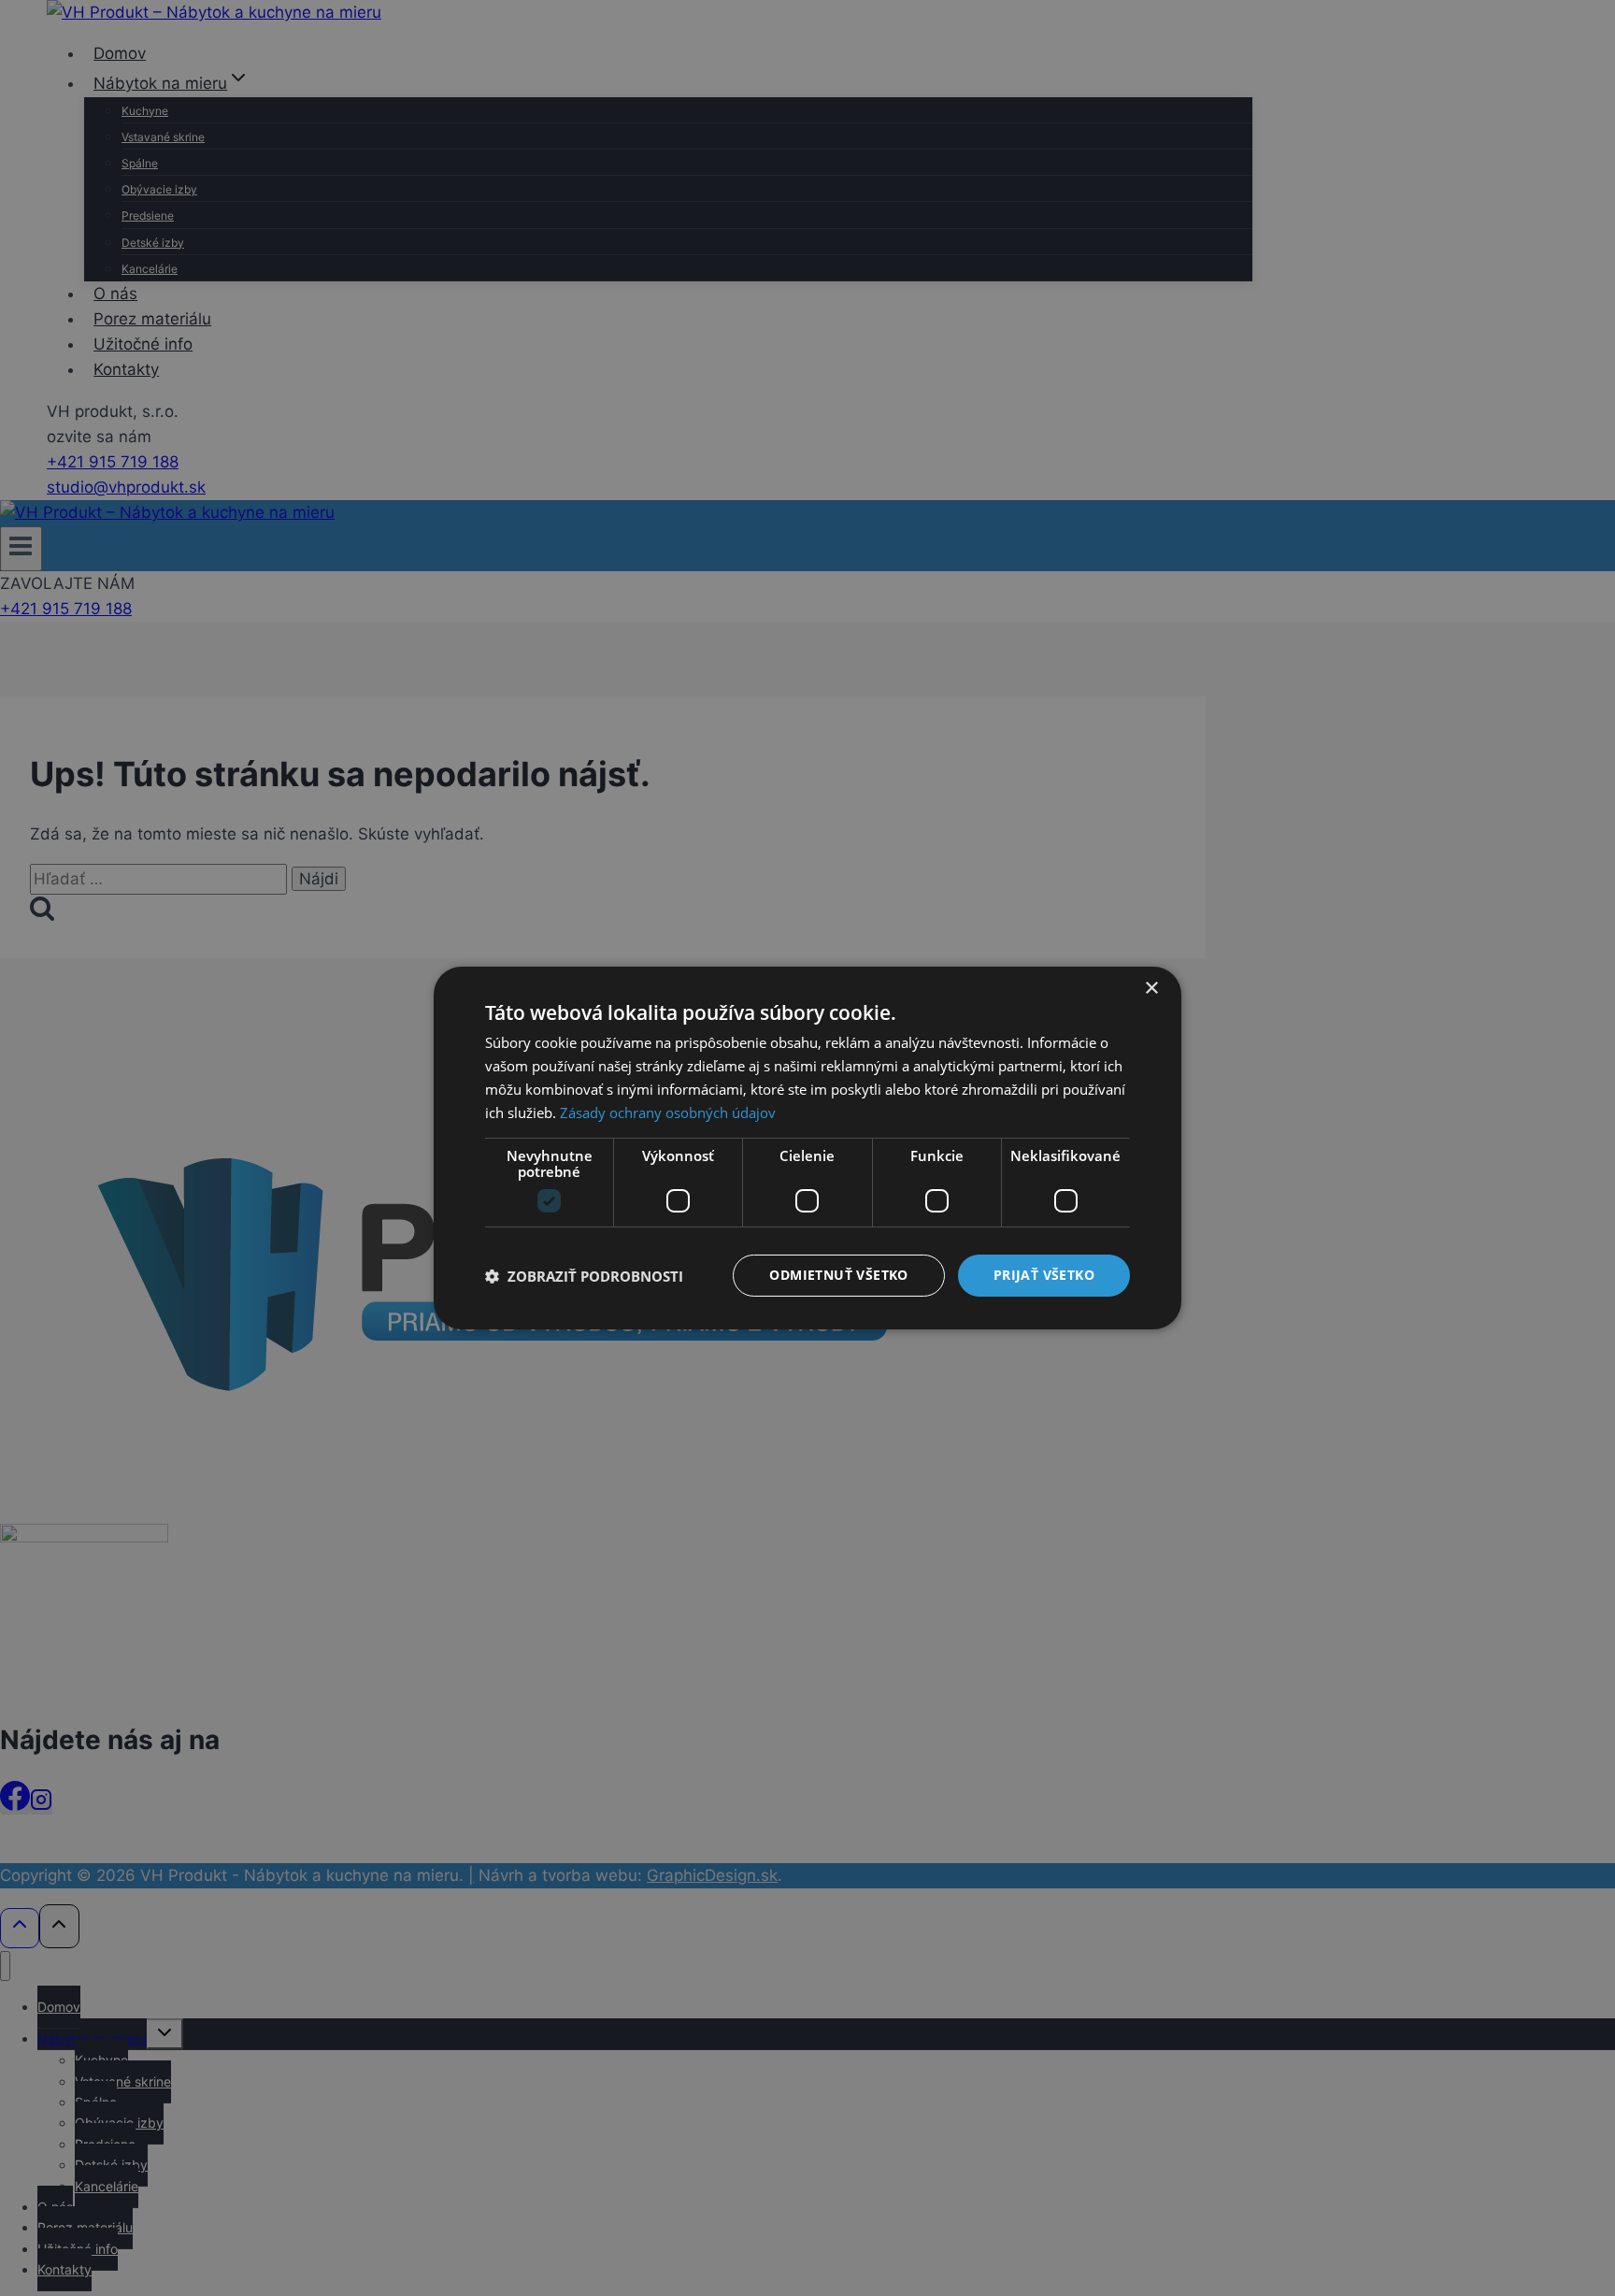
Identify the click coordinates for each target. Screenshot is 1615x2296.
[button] (584, 1276)
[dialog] (807, 1148)
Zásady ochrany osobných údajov (668, 1112)
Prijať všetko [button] (1044, 1275)
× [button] (1151, 989)
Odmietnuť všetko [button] (838, 1275)
